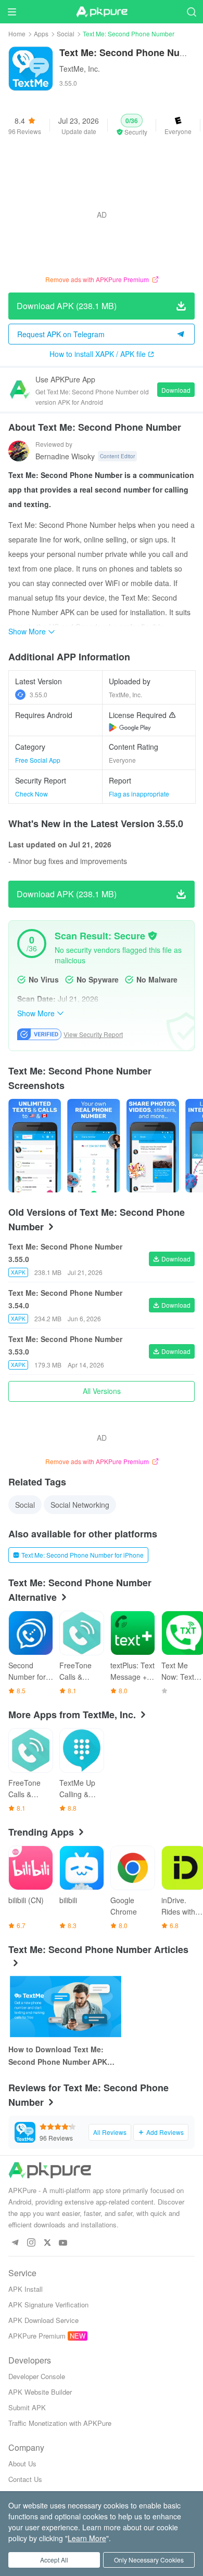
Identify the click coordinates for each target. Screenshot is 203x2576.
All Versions (102, 1391)
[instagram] (31, 2243)
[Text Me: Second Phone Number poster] (35, 1146)
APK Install (26, 2289)
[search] (191, 12)
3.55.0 (39, 694)
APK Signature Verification (48, 2305)
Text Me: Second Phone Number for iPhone (83, 1555)
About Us (22, 2464)
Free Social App (38, 760)
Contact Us (25, 2479)
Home (17, 34)
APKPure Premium (37, 2336)
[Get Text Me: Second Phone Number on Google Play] (130, 727)
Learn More (87, 2538)
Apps (41, 34)
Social (66, 34)
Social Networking (80, 1505)
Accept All (54, 2560)
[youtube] (63, 2243)
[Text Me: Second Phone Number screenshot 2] (153, 1146)
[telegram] (15, 2243)
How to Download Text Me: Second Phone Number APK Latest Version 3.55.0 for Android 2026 (58, 2056)
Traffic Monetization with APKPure (60, 2423)
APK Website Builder (40, 2392)
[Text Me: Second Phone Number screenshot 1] (93, 1146)
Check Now (31, 794)
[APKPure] (102, 12)
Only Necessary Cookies (149, 2560)
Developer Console (37, 2376)
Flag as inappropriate (139, 794)
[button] (132, 125)
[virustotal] (153, 936)
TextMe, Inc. (80, 69)
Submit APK (27, 2407)
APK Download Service (43, 2320)
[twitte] (47, 2243)
